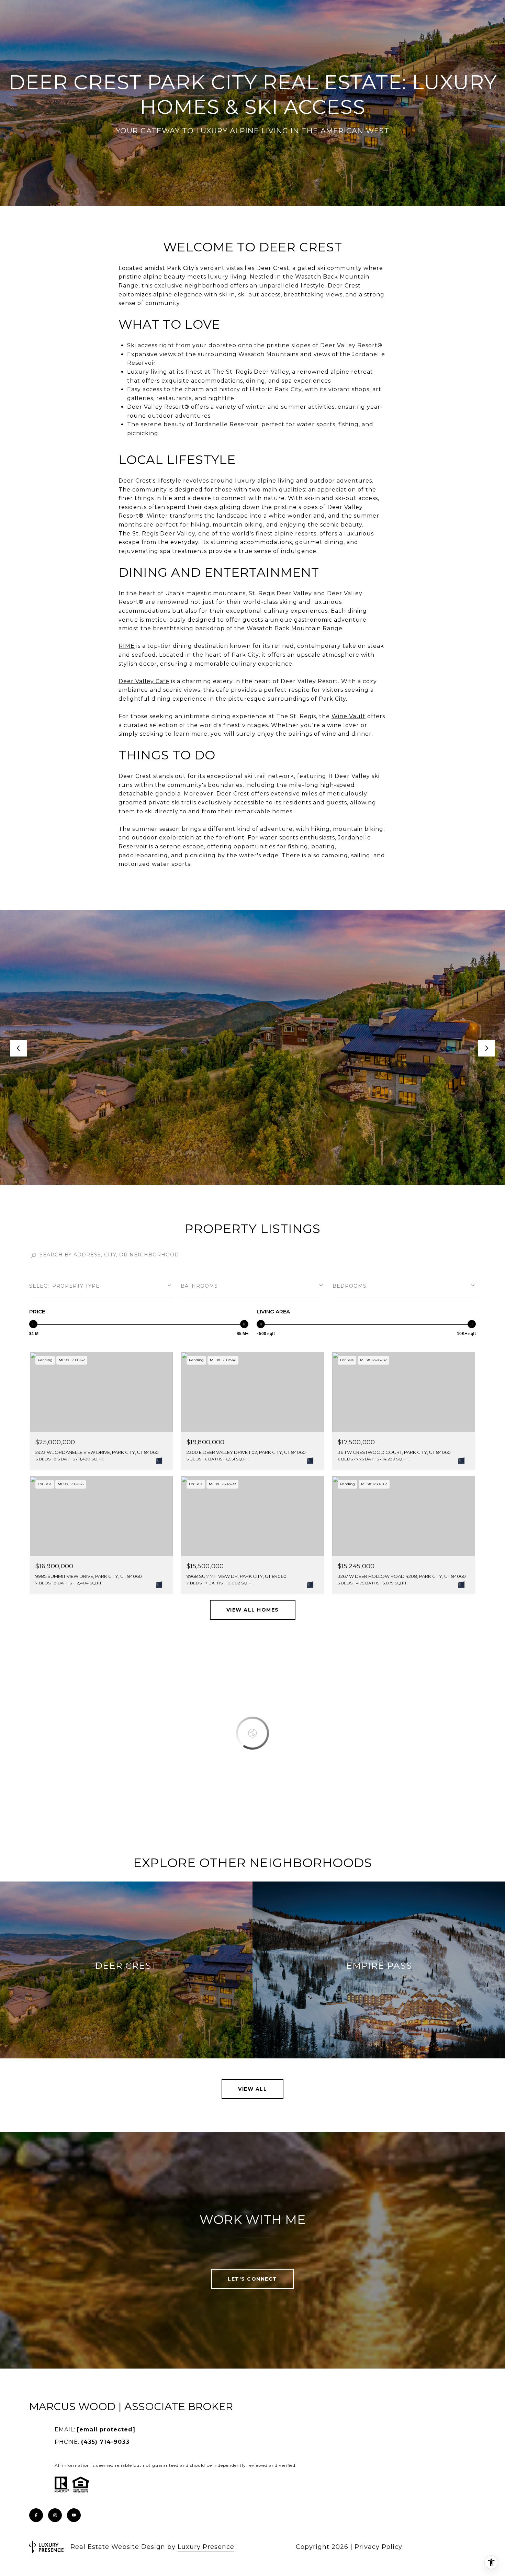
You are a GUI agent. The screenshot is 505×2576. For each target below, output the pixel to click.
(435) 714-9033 (105, 2442)
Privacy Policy (378, 2547)
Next (486, 1048)
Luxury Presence (206, 2547)
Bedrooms (350, 1286)
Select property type (64, 1286)
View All (252, 2089)
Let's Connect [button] (252, 2279)
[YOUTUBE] (74, 2515)
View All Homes (253, 1610)
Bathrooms (199, 1286)
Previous (19, 1048)
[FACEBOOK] (36, 2515)
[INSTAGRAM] (55, 2515)
